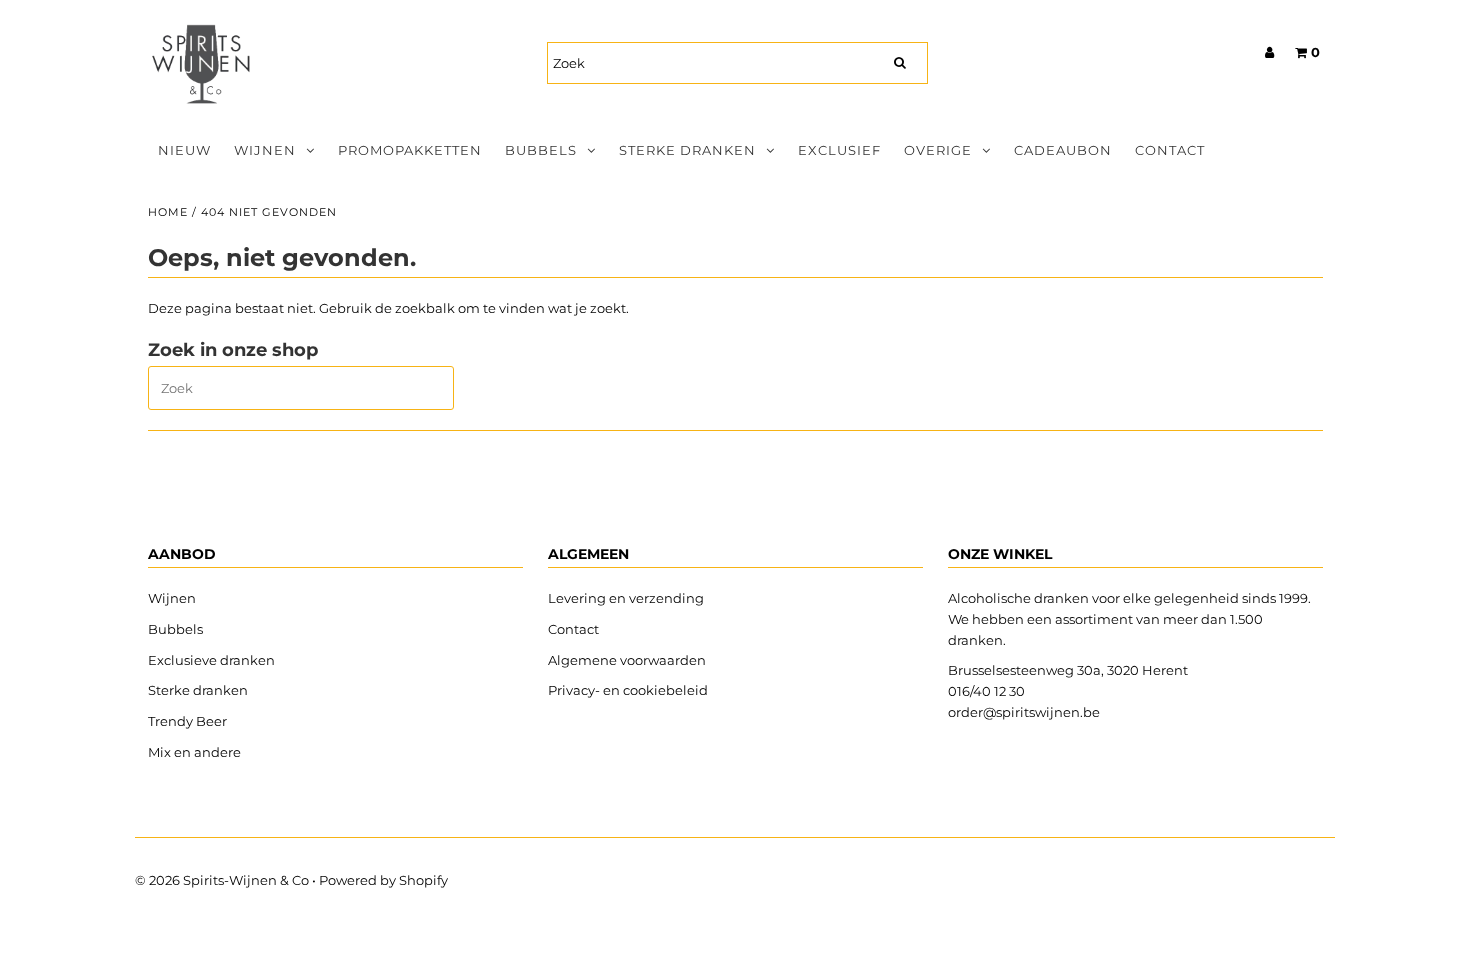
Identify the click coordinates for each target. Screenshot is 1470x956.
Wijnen (265, 150)
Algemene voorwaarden (627, 660)
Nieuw (184, 150)
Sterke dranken (687, 150)
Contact (1170, 150)
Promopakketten (410, 150)
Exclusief (839, 150)
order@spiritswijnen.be (1024, 712)
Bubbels (541, 150)
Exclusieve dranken (211, 660)
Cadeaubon (1063, 150)
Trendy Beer (187, 721)
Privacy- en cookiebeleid (628, 690)
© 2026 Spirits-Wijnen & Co (222, 880)
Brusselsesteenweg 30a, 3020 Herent (1068, 670)
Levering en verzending (626, 598)
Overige (938, 150)
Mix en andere (196, 752)
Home (168, 212)
